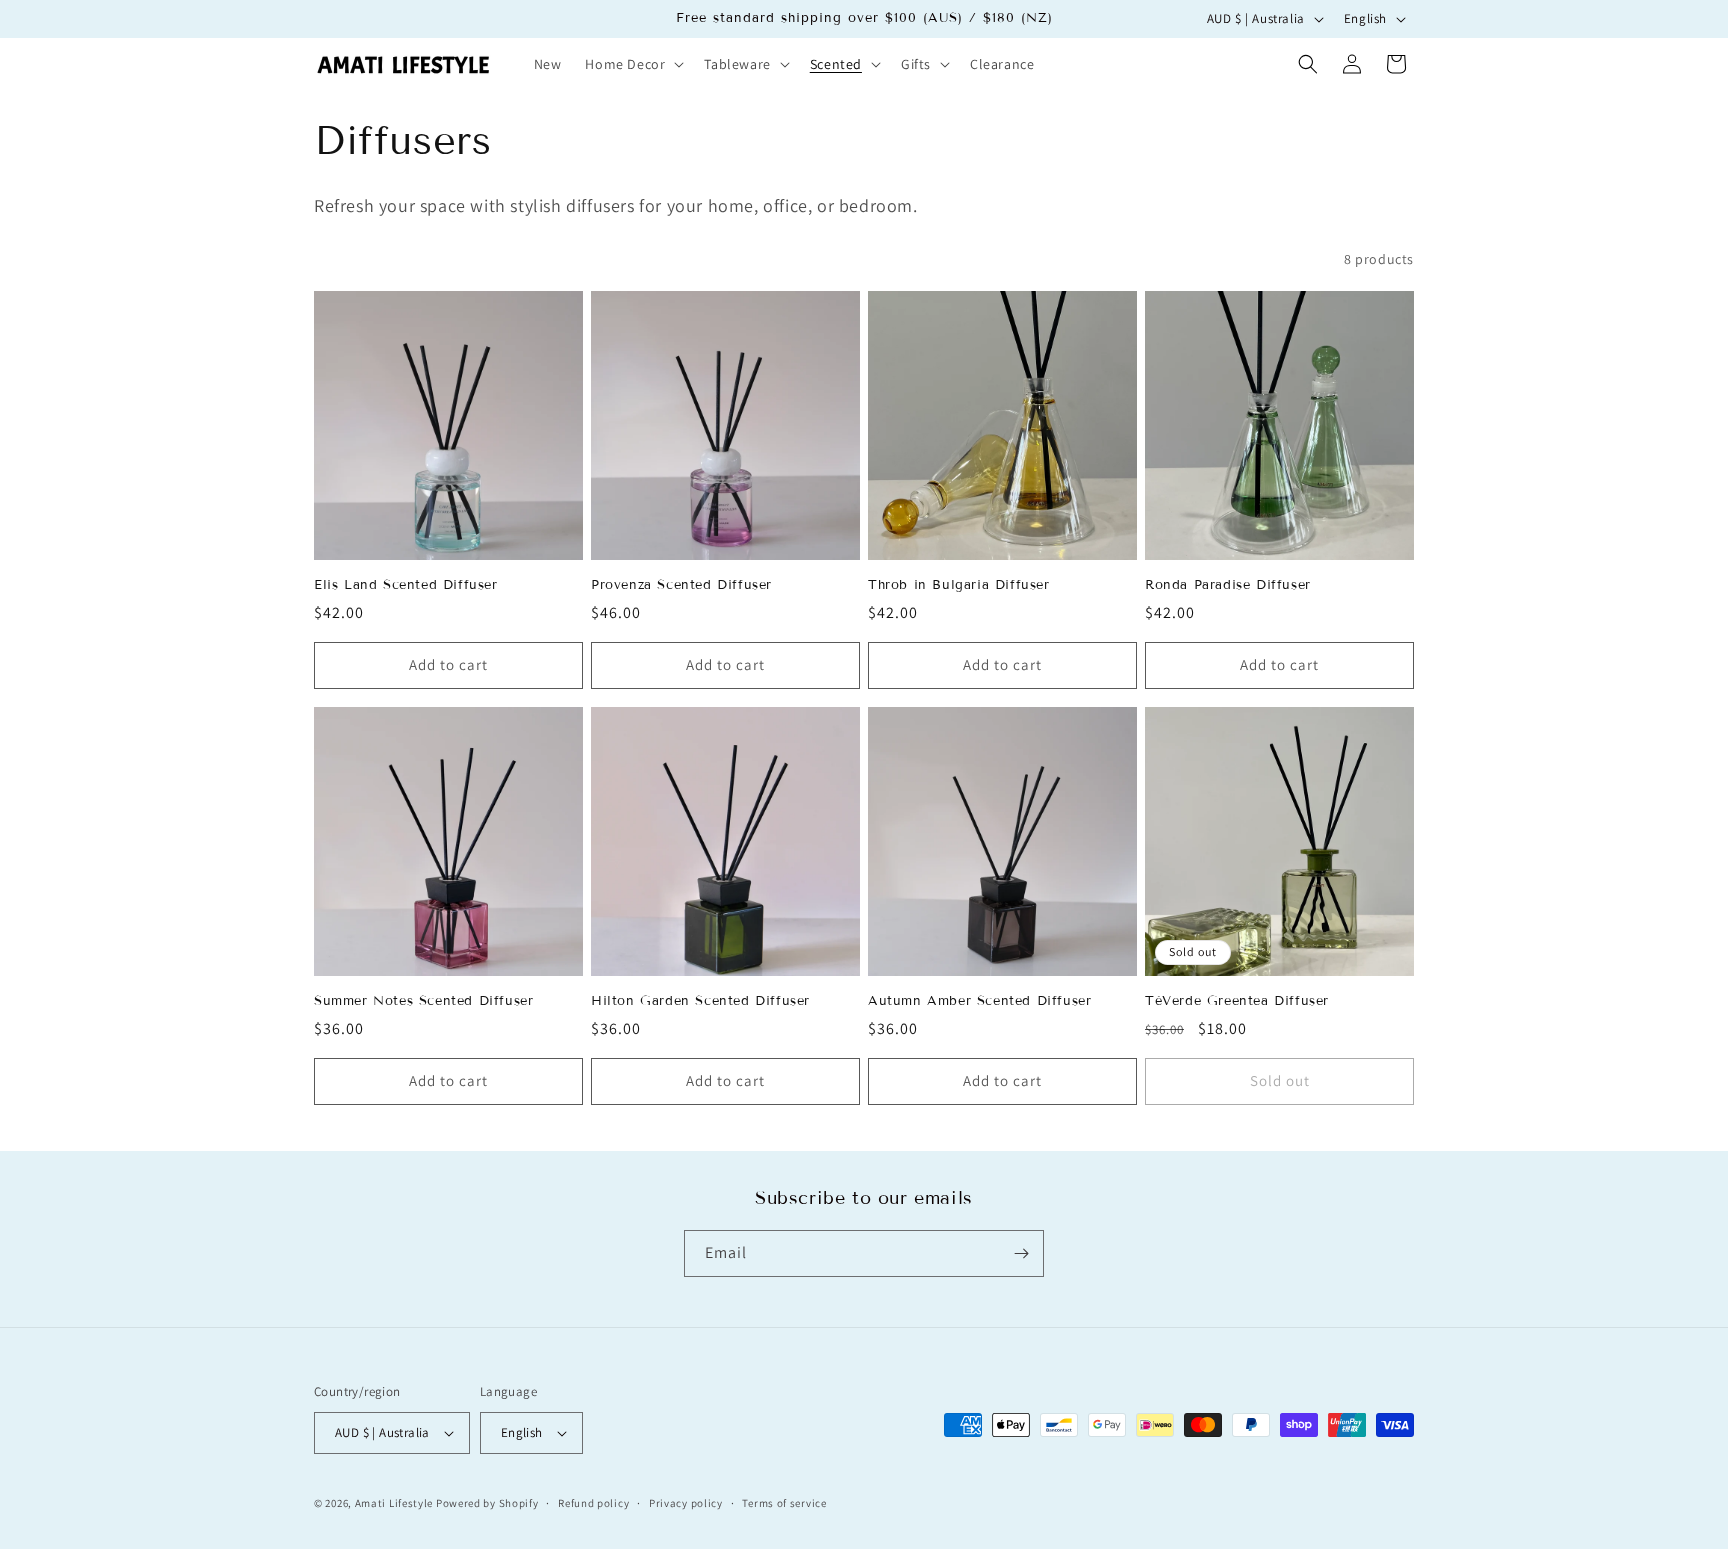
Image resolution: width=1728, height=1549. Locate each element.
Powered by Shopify (487, 1503)
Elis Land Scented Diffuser (406, 585)
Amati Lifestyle (394, 1503)
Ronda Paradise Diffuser (1228, 585)
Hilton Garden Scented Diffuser (700, 1001)
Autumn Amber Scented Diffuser (979, 1001)
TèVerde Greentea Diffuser (1237, 1001)
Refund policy (593, 1503)
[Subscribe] (1021, 1253)
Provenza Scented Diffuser (681, 585)
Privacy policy (686, 1503)
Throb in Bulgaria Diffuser (959, 585)
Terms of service (784, 1503)
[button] (632, 64)
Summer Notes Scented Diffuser (423, 1001)
